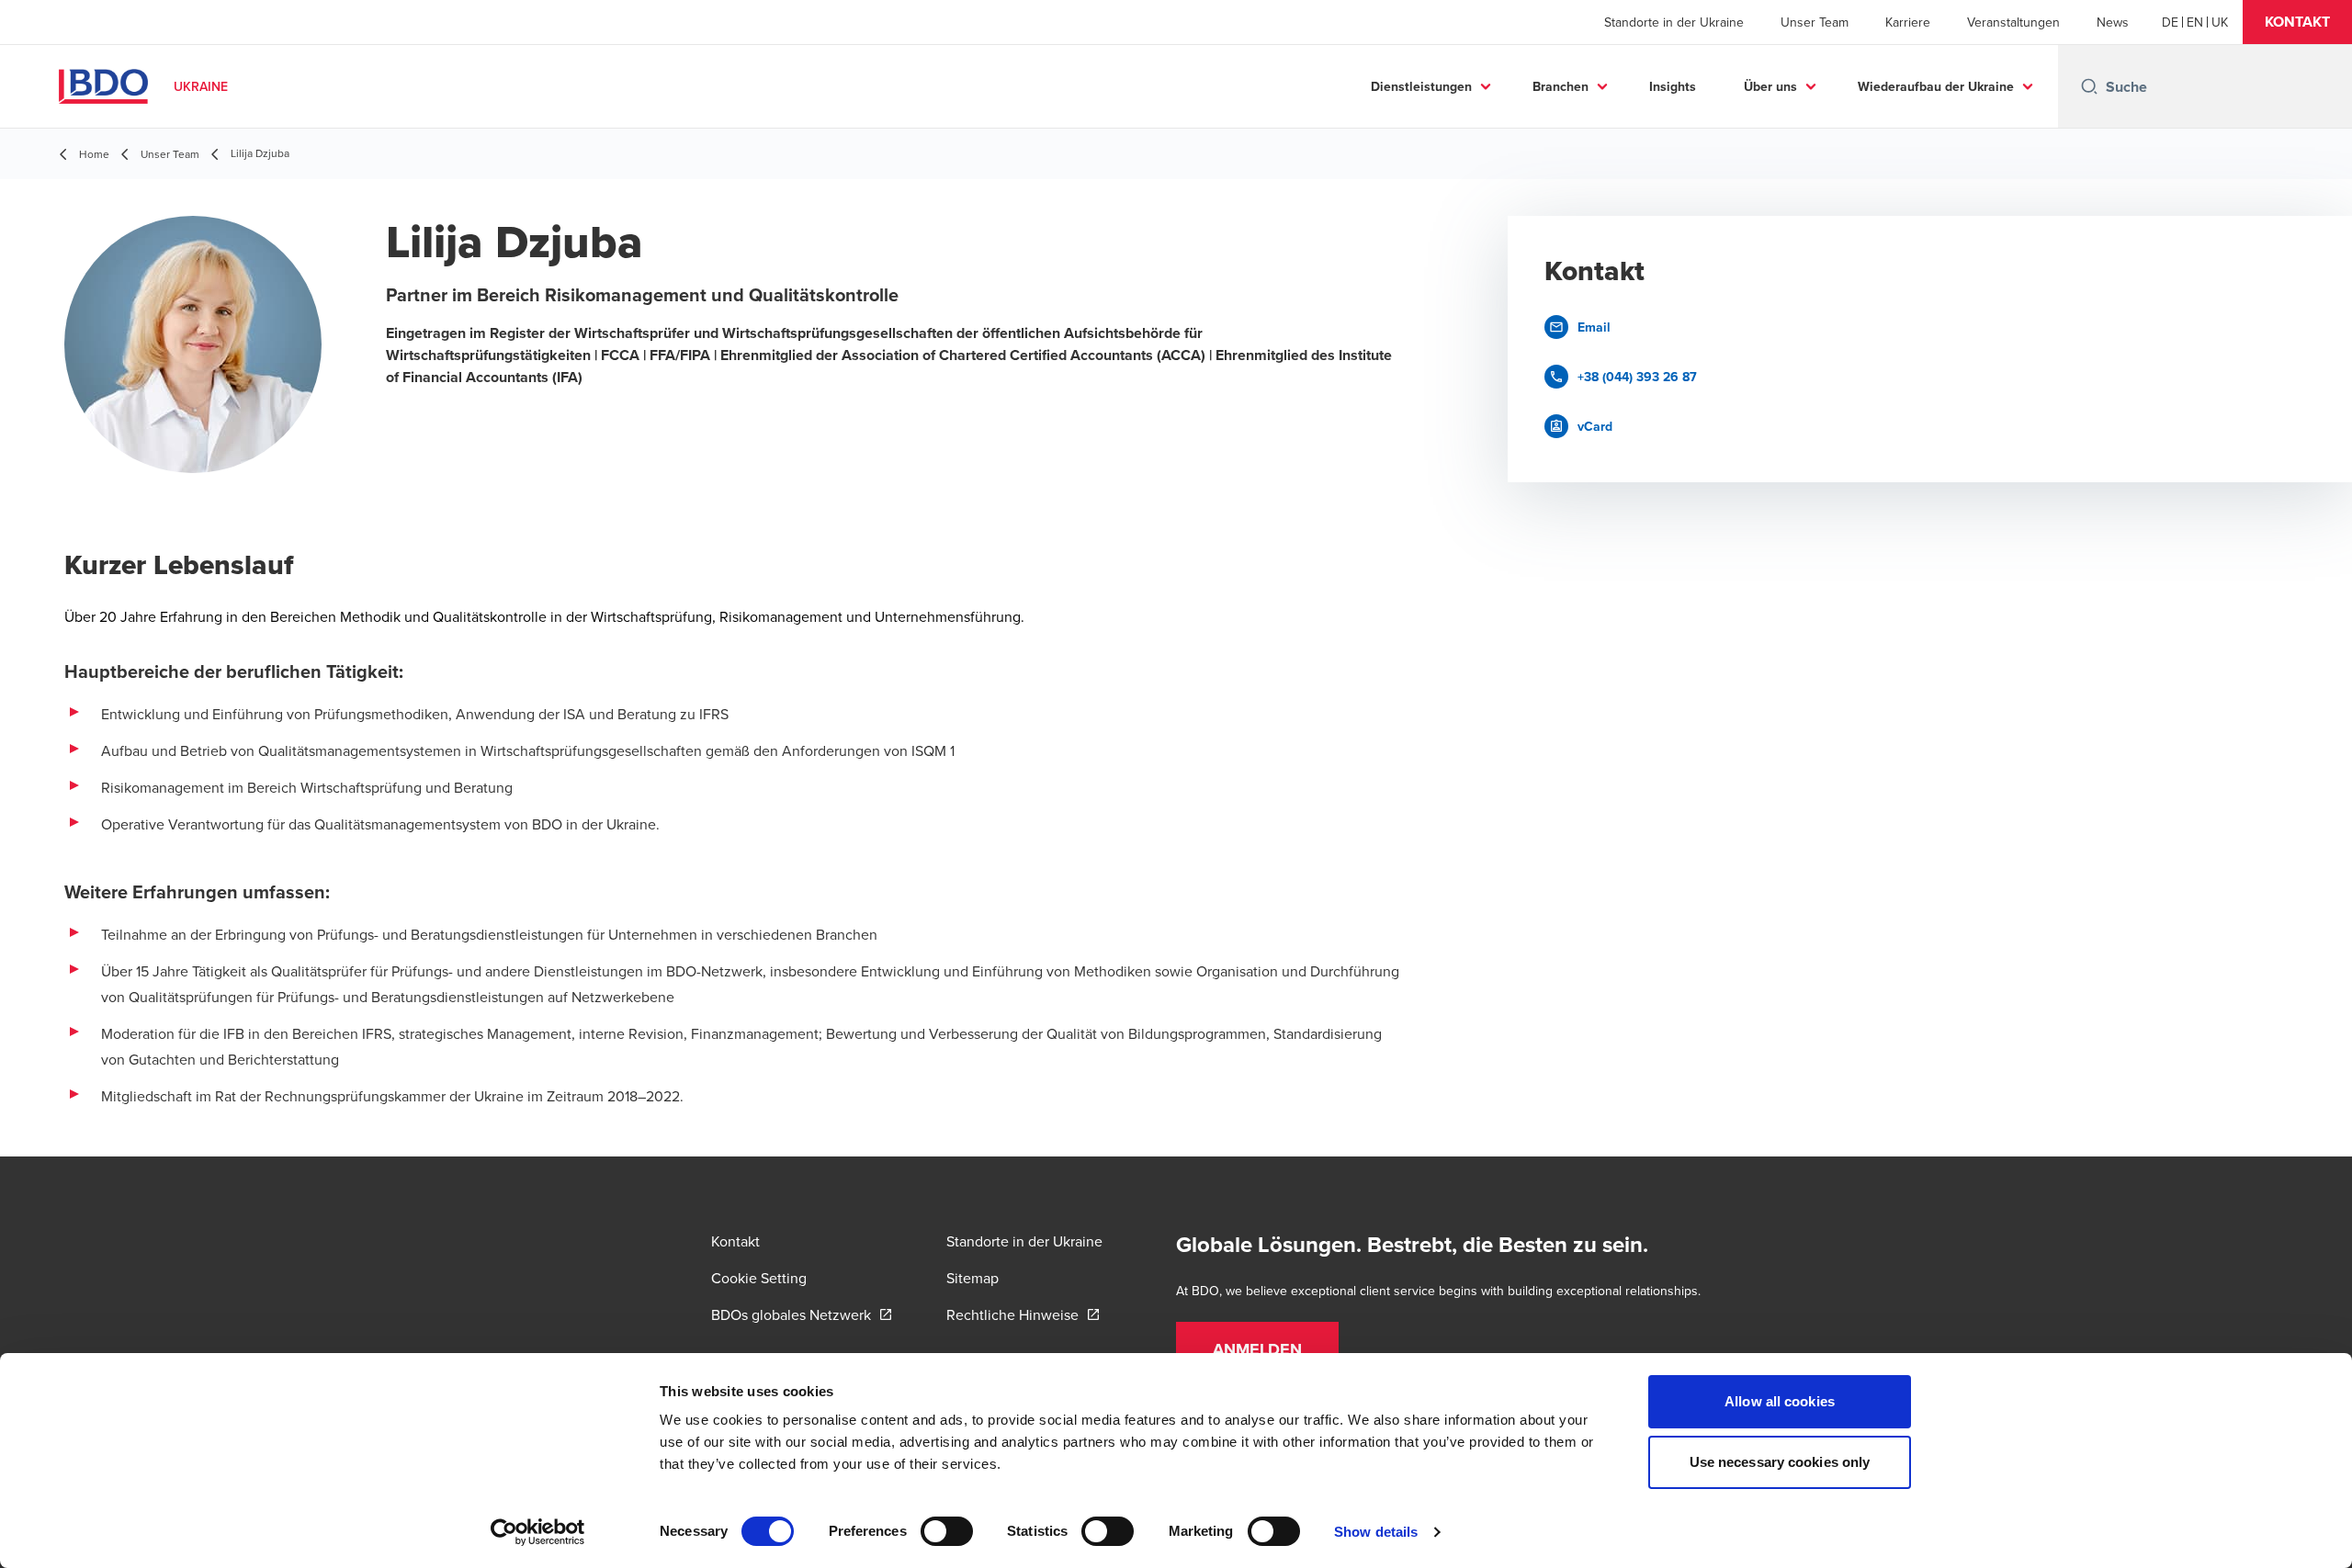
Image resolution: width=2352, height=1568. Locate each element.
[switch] (947, 1531)
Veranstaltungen (2013, 22)
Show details (1376, 1532)
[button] (2297, 22)
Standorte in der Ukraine (1674, 22)
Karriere (1908, 22)
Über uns (1770, 86)
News (2113, 22)
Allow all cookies (1780, 1401)
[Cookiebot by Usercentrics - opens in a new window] (538, 1532)
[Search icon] (2089, 86)
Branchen (1560, 86)
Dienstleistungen (1421, 86)
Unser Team (1815, 22)
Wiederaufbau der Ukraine (1936, 86)
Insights (1673, 86)
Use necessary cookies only (1780, 1462)
